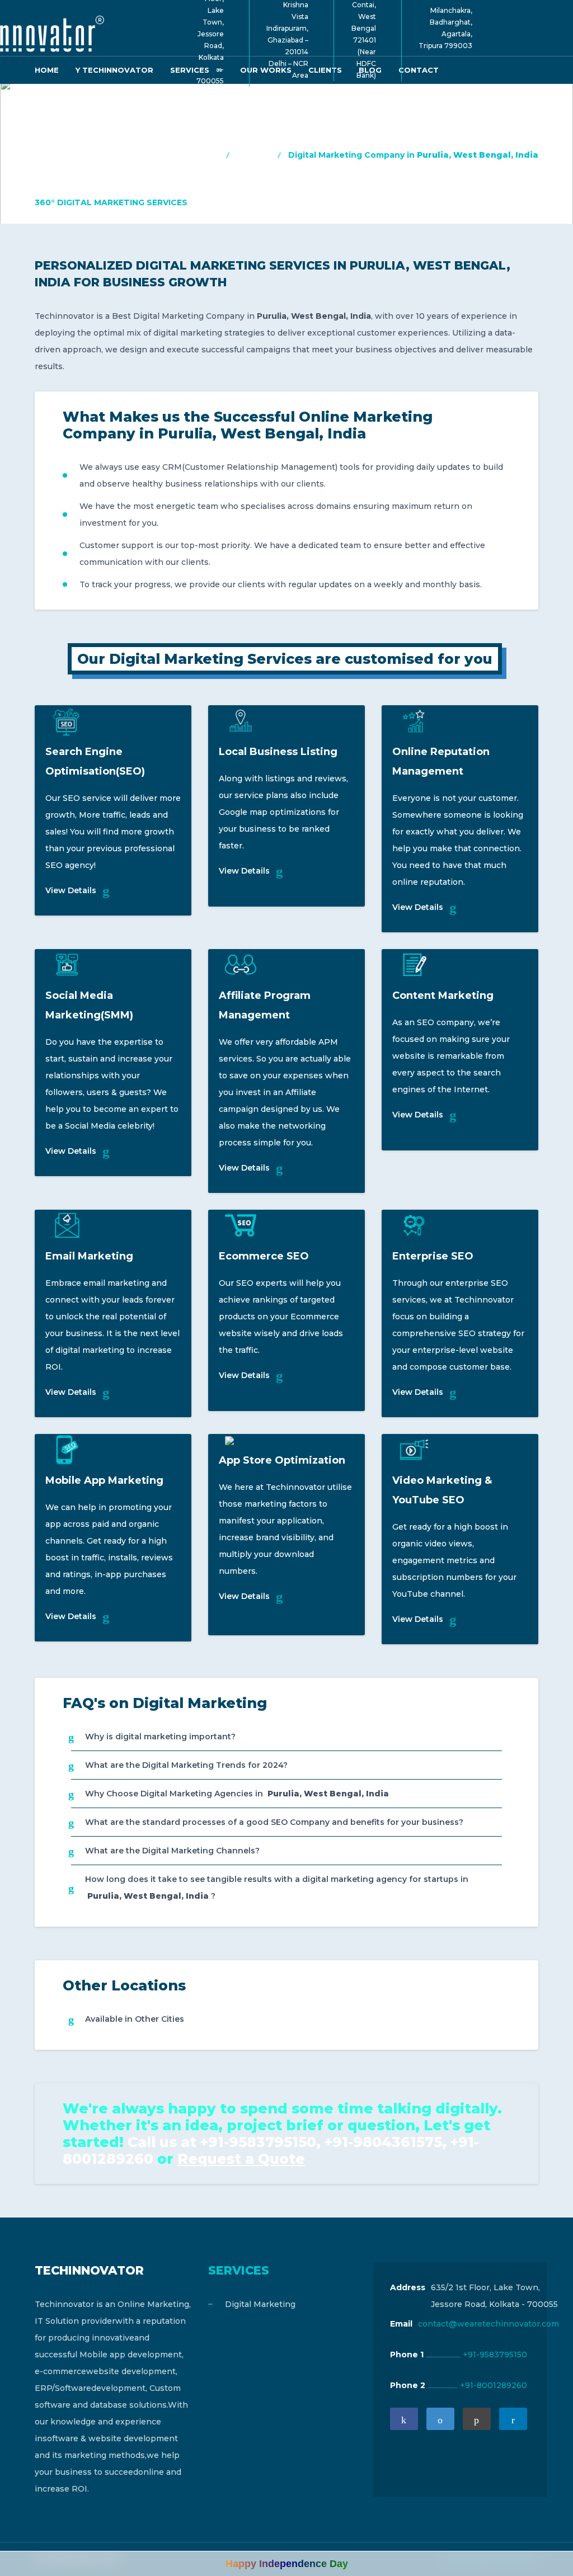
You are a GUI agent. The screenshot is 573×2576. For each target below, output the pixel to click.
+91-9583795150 (495, 2355)
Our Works (266, 70)
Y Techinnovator (114, 70)
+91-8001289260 (494, 2385)
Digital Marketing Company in (413, 155)
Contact (419, 70)
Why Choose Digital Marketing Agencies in (237, 1794)
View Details (71, 890)
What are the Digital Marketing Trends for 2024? (186, 1765)
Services (254, 155)
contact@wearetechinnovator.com (489, 2324)
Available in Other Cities (135, 2019)
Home (47, 70)
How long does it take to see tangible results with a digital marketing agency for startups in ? (277, 1888)
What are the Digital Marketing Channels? (172, 1851)
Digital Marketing (260, 2304)
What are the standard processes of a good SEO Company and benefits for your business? (274, 1822)
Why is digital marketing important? (160, 1737)
